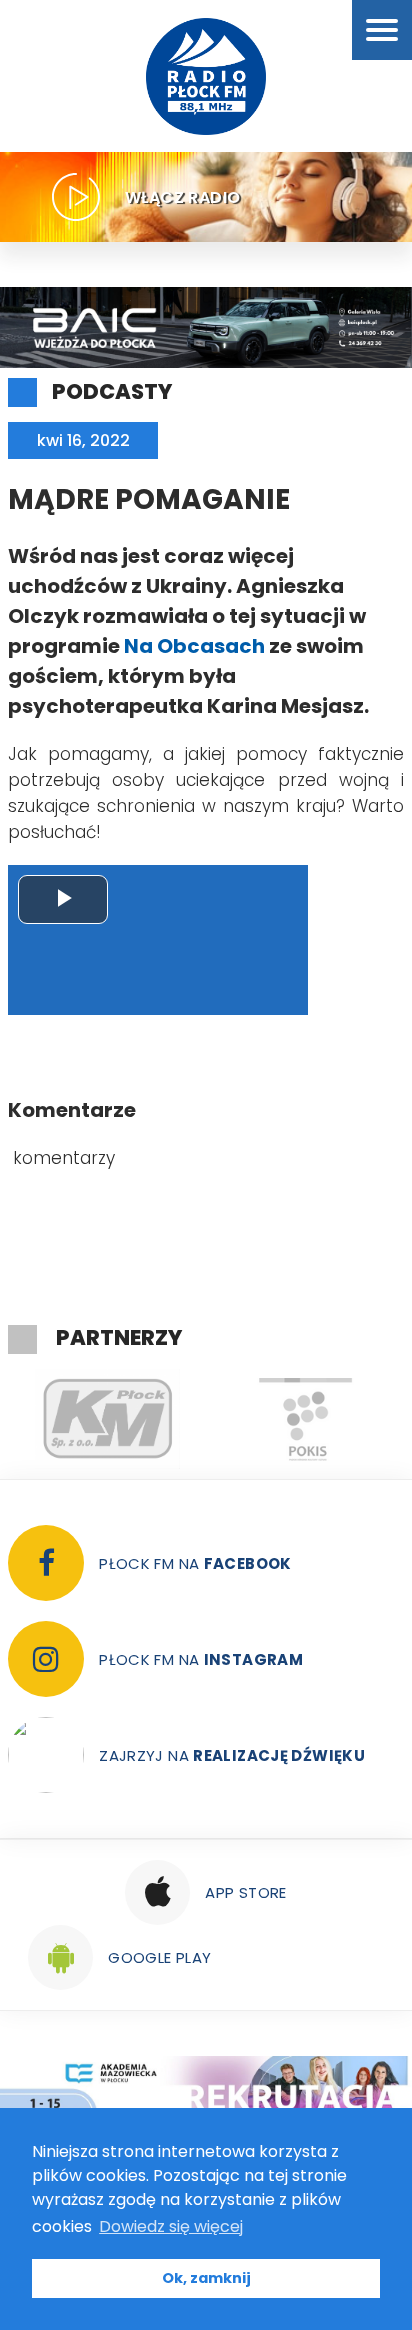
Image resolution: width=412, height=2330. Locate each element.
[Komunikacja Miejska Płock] (107, 1419)
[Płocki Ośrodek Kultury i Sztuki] (305, 1419)
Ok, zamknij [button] (206, 2278)
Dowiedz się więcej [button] (171, 2226)
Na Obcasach (194, 646)
